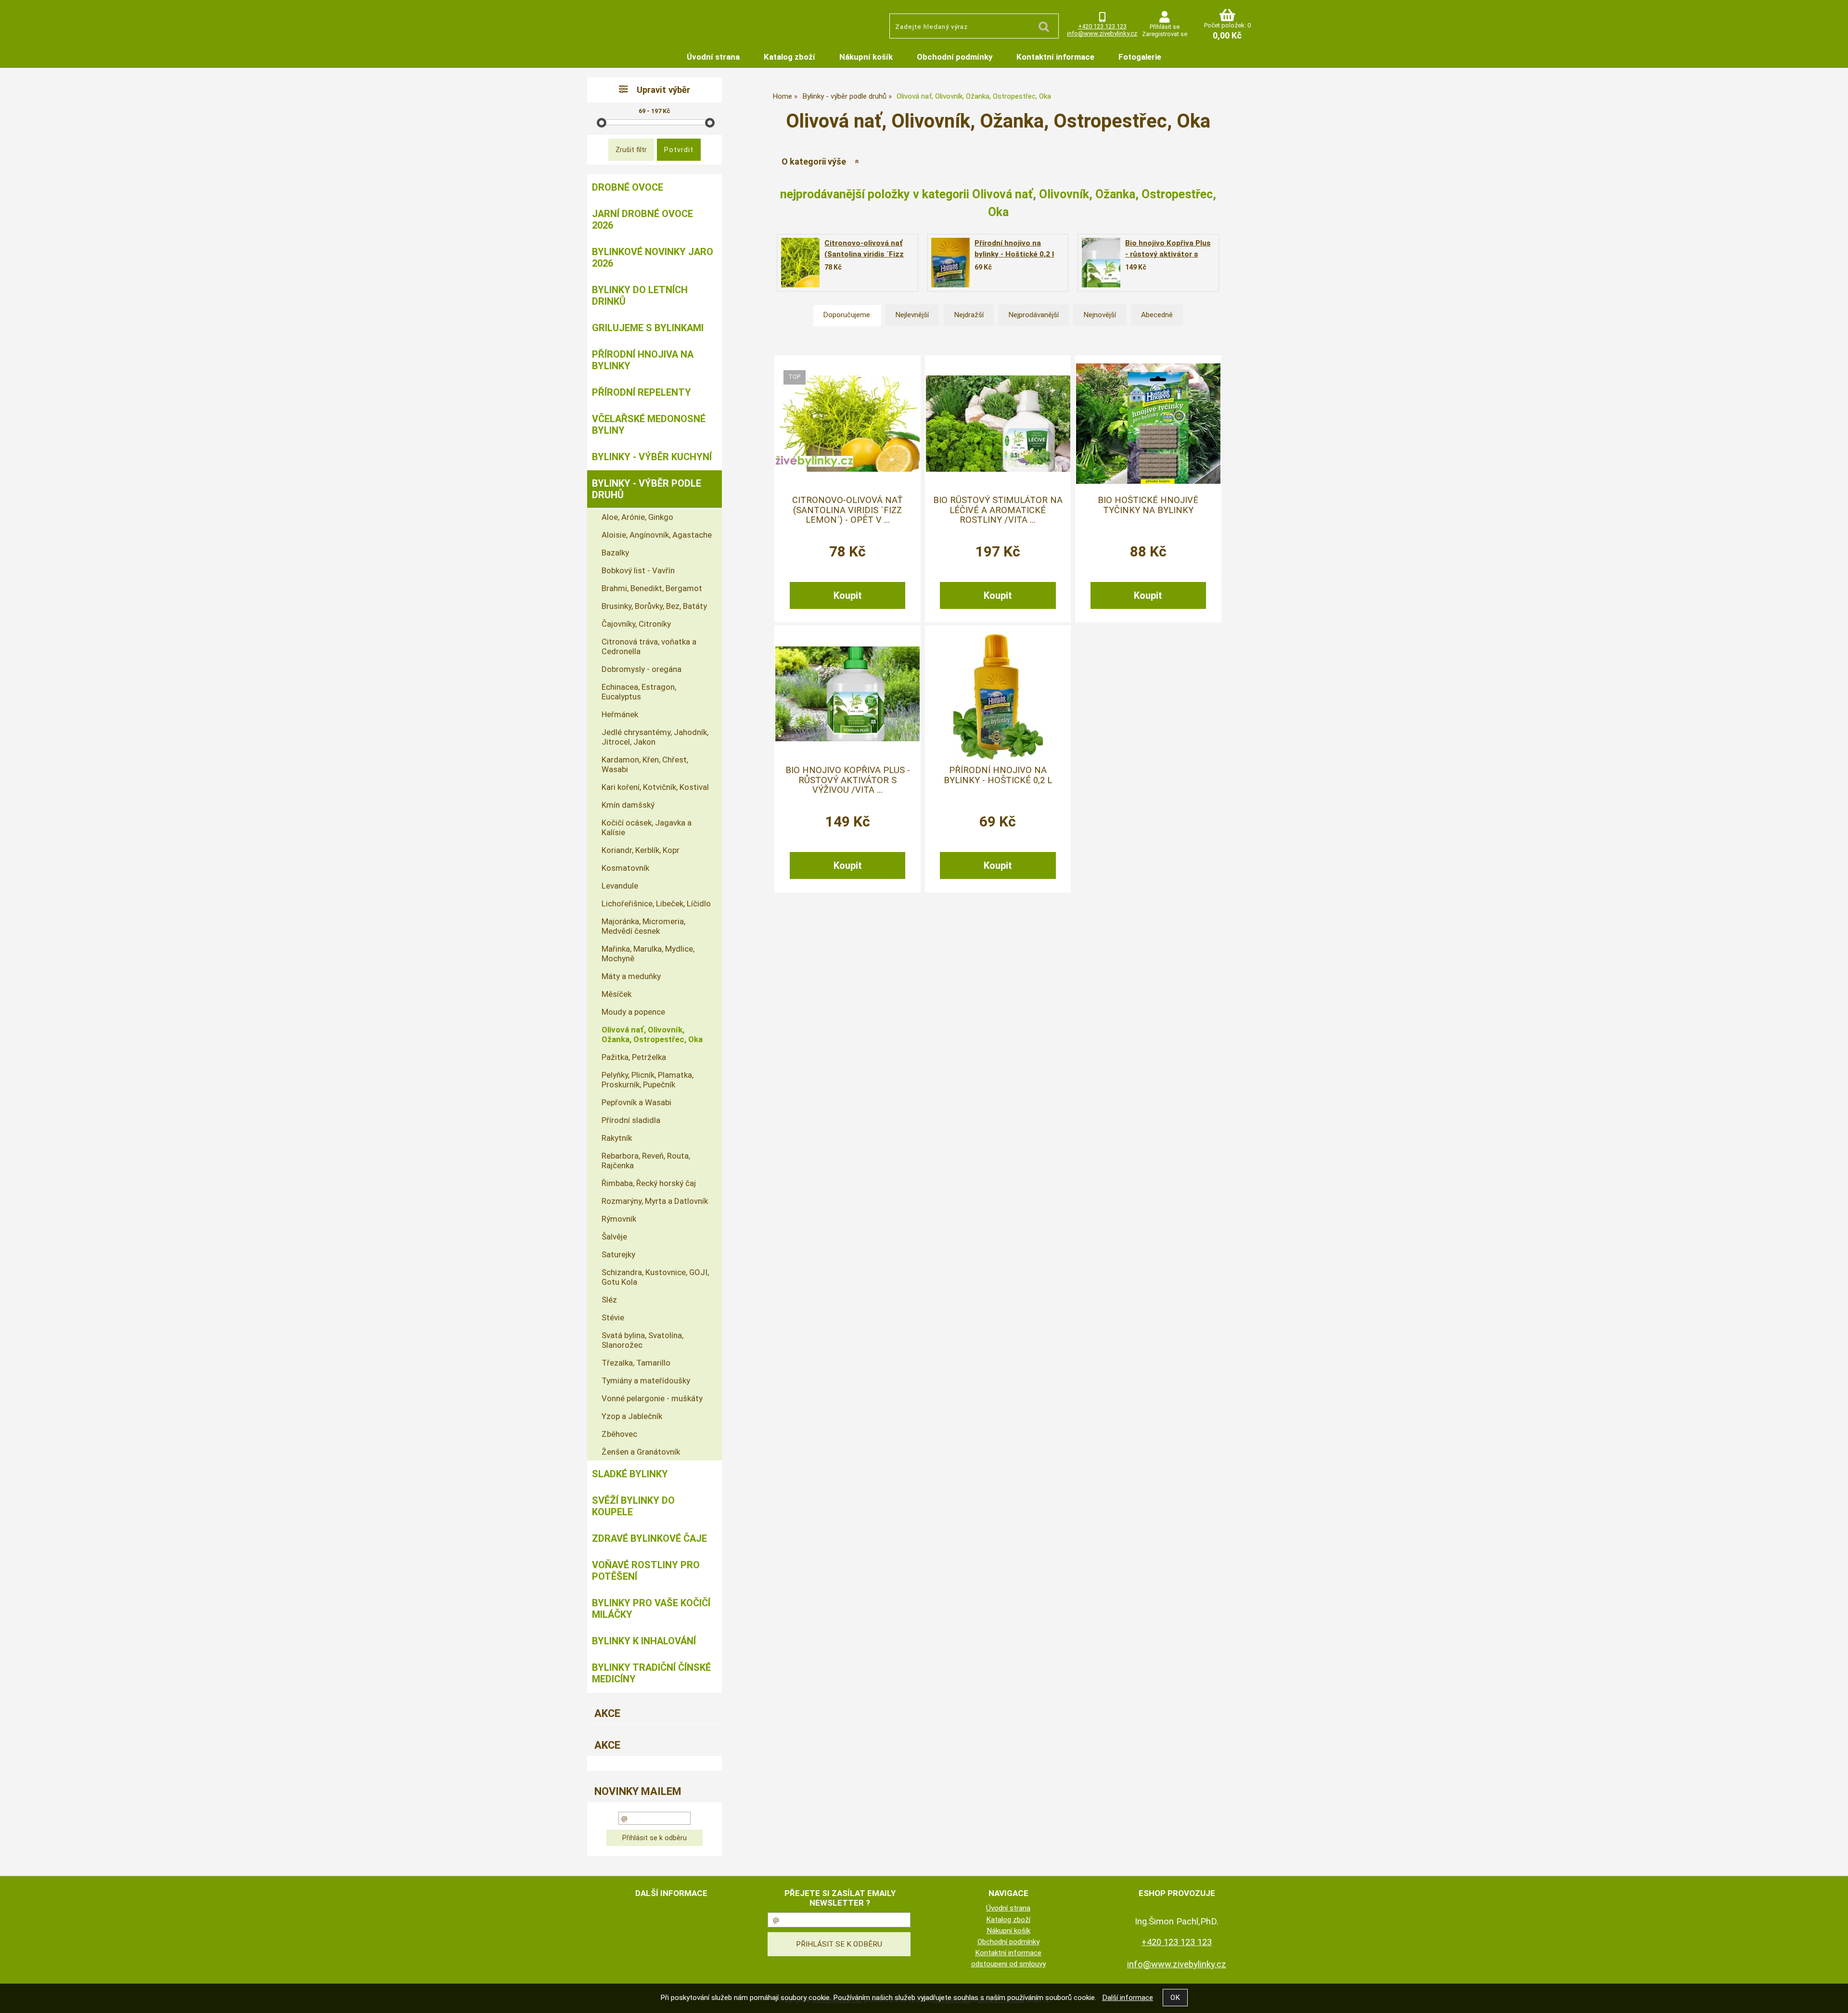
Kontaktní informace (1055, 57)
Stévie (613, 1317)
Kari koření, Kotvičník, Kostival (655, 787)
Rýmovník (619, 1219)
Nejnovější (1100, 315)
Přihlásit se (1165, 27)
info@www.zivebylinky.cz (1102, 33)
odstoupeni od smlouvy (1008, 1964)
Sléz (609, 1300)
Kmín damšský (628, 805)
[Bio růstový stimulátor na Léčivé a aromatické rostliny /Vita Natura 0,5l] (998, 424)
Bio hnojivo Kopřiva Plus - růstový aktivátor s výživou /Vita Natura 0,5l (1169, 254)
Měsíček (616, 994)
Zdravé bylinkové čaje (649, 1538)
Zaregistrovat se (1165, 34)
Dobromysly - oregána (642, 669)
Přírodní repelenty (642, 392)
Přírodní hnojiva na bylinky (643, 360)
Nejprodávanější (1033, 315)
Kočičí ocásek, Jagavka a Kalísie (647, 827)
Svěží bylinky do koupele (633, 1506)
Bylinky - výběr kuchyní (652, 457)
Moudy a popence (633, 1012)
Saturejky (618, 1254)
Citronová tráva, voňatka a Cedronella (649, 646)
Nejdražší (969, 315)
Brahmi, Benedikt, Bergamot (652, 588)
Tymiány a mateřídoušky (646, 1381)
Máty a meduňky (631, 976)
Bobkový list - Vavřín (638, 570)
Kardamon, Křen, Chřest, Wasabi (645, 764)
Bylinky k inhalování (644, 1641)
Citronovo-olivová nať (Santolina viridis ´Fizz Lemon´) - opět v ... (847, 510)
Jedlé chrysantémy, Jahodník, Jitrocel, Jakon (655, 737)
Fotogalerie (1140, 57)
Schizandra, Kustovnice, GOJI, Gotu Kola (655, 1277)
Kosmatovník (625, 868)
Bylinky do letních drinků (640, 296)
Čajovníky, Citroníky (636, 624)
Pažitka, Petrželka (634, 1057)
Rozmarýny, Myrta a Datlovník (655, 1201)
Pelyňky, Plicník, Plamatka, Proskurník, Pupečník (648, 1080)
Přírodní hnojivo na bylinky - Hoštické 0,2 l (998, 775)
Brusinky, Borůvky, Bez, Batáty (654, 606)
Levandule (620, 886)
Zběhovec (619, 1434)
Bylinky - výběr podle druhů (647, 489)
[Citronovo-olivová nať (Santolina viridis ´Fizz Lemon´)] (847, 424)
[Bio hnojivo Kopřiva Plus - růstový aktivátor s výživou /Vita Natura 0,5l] (1101, 263)
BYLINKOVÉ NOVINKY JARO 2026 (653, 258)
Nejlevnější (912, 315)
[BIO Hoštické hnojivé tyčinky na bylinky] (1148, 424)
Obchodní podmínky (955, 57)
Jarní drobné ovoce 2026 (642, 219)
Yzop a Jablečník (632, 1416)
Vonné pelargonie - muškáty (652, 1398)
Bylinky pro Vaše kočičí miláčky (651, 1609)
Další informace (1128, 1998)
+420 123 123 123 (1102, 26)
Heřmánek (620, 714)
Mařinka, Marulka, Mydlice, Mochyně (648, 954)
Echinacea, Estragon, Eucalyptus (639, 692)
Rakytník (617, 1138)
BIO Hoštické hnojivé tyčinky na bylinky (1148, 505)
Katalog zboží (789, 57)
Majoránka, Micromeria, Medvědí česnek (643, 926)
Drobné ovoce (628, 187)
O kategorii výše (814, 161)
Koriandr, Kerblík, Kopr (641, 850)
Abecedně (1157, 315)
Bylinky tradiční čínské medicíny (651, 1673)
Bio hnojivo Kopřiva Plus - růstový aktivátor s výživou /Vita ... (848, 780)
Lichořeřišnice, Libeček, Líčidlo (656, 903)
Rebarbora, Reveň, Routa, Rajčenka (646, 1161)
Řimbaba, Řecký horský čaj (649, 1183)
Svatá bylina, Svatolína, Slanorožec (642, 1340)
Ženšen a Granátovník (641, 1452)
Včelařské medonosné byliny (649, 425)
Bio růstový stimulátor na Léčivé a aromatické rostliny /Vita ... (998, 510)
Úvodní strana (713, 57)
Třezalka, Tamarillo (636, 1363)
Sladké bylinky (630, 1474)
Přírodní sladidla (631, 1120)
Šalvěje (614, 1237)
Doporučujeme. (847, 315)
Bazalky (615, 553)
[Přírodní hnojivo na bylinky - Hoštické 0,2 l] (950, 263)
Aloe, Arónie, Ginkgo (637, 517)
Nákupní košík (866, 57)
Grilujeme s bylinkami (648, 328)
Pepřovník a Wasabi (636, 1102)
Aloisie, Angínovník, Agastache (657, 535)
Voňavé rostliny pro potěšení (646, 1571)
